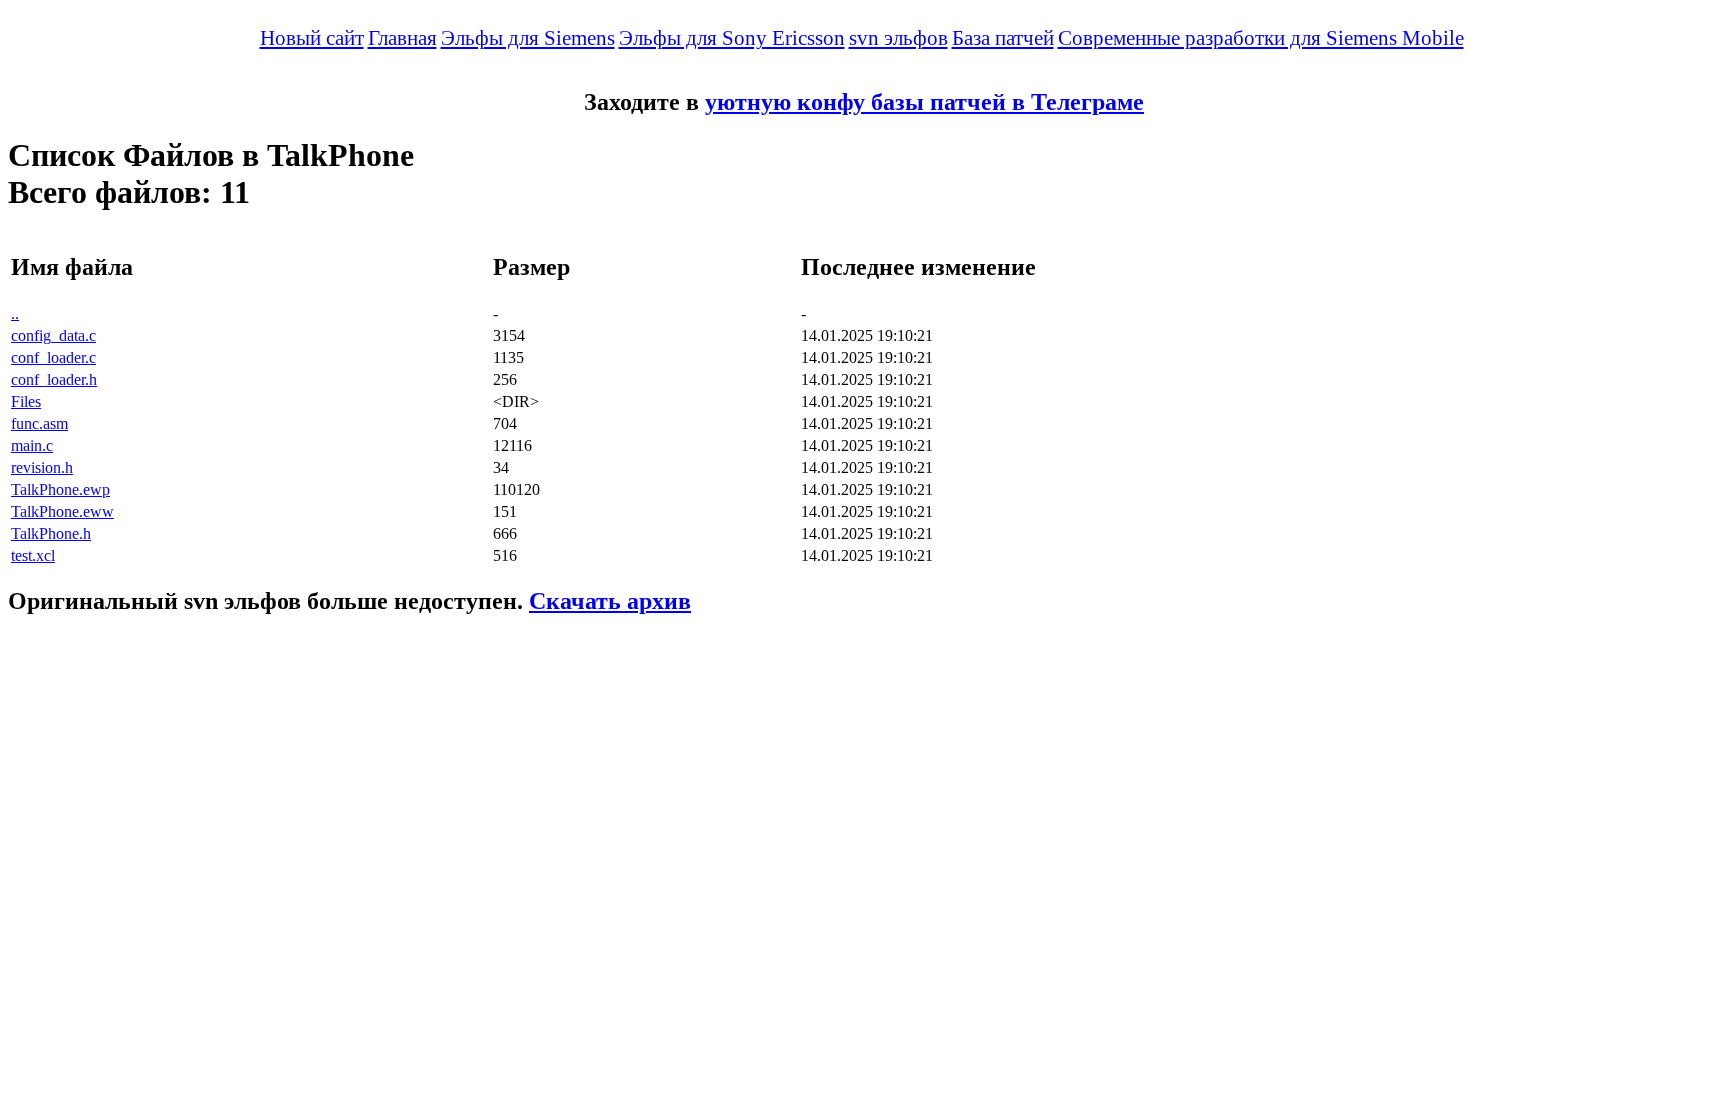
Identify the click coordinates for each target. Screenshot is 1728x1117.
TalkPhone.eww (62, 511)
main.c (32, 445)
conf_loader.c (53, 357)
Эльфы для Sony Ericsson (732, 38)
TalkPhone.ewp (60, 489)
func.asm (39, 423)
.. (15, 313)
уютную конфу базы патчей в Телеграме (924, 102)
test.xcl (33, 555)
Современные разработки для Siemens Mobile (1261, 38)
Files (26, 401)
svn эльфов (898, 38)
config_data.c (53, 335)
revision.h (42, 467)
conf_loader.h (54, 379)
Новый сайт (312, 38)
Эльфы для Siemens (528, 38)
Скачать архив (610, 601)
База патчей (1003, 38)
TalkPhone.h (51, 533)
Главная (402, 38)
